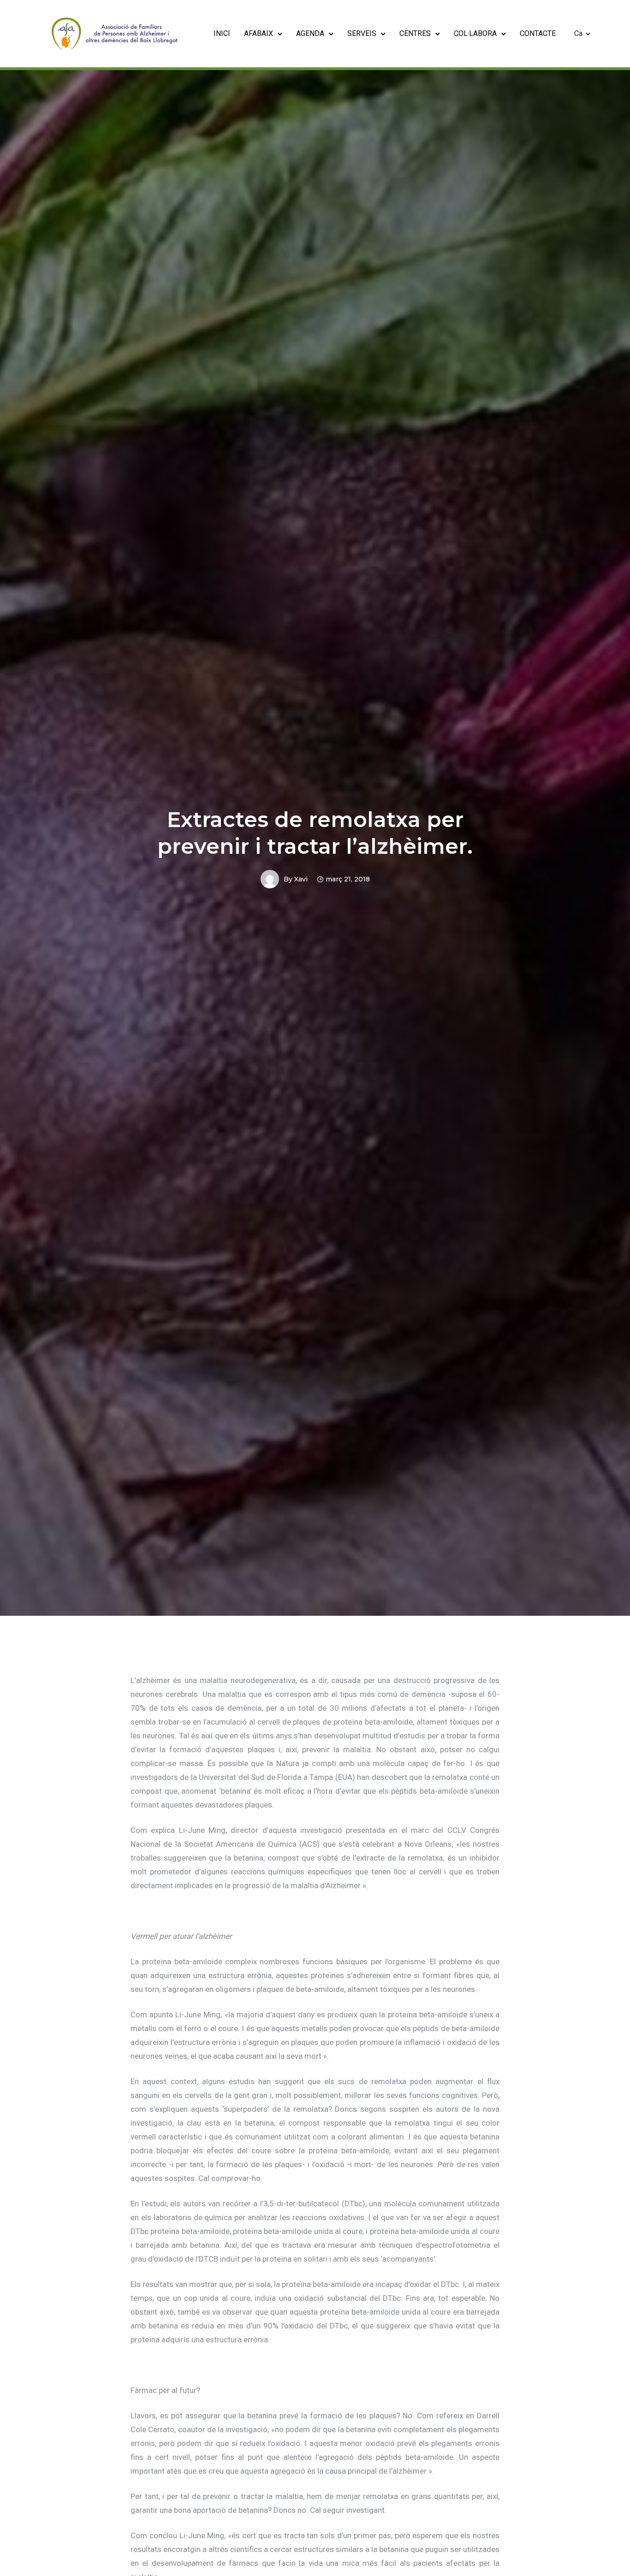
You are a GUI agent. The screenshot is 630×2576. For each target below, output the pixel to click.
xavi (301, 879)
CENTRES (415, 33)
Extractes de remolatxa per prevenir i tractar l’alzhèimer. (315, 833)
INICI (222, 33)
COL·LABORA (475, 33)
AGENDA (310, 33)
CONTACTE (538, 33)
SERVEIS (362, 33)
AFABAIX (259, 33)
